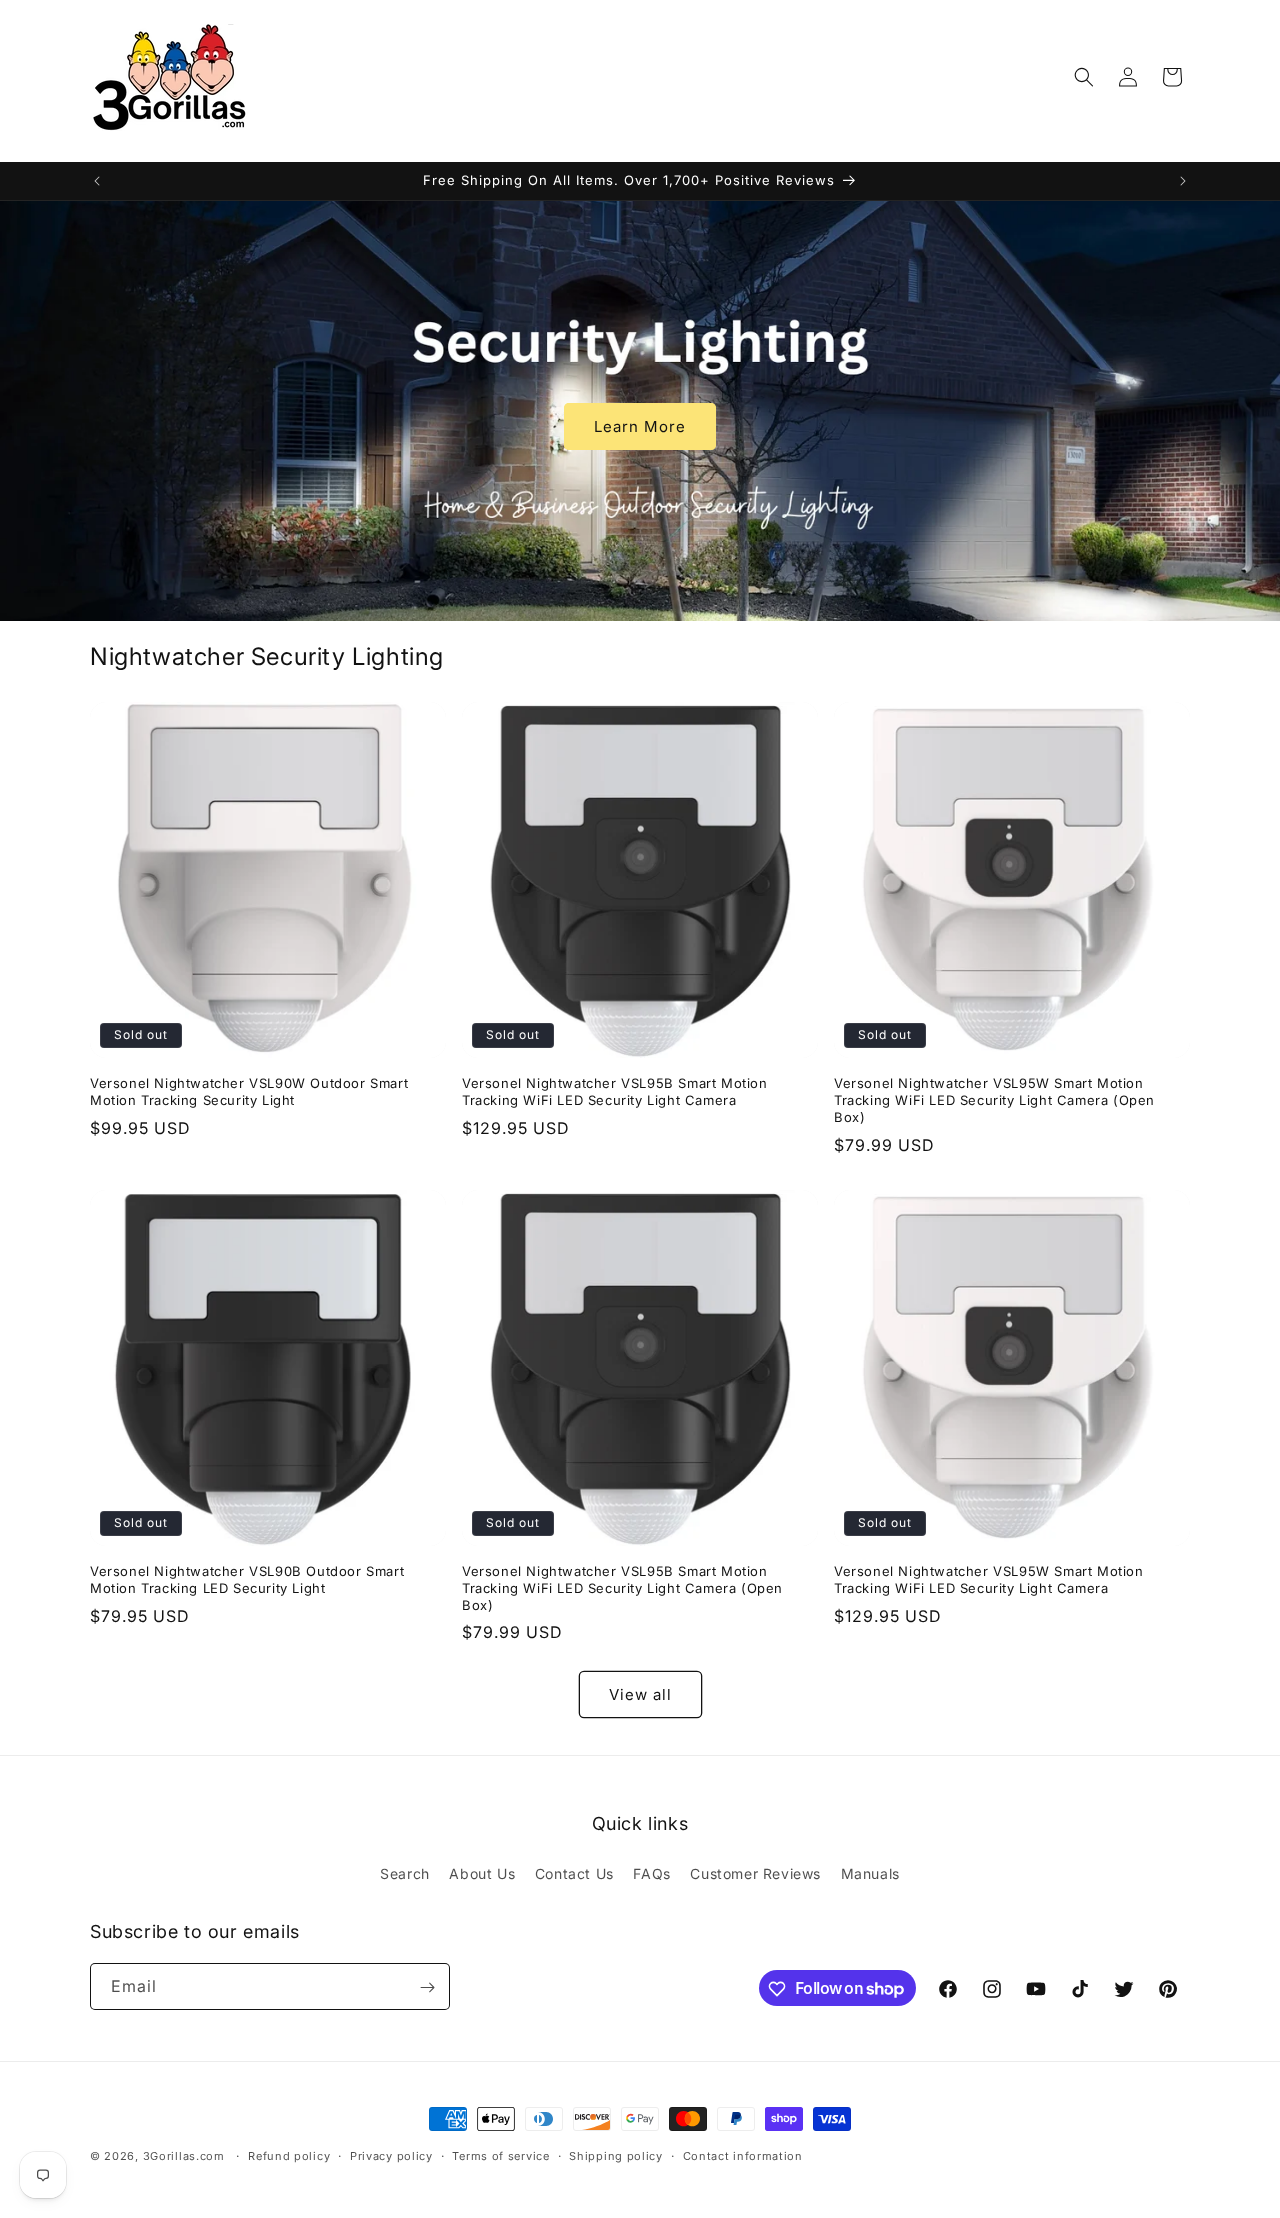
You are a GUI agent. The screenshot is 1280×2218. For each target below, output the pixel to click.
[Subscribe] (427, 1987)
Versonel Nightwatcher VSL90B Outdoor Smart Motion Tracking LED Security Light (247, 1579)
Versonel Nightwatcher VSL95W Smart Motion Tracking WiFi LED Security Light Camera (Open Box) (994, 1100)
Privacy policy (391, 2155)
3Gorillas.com (184, 2156)
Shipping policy (616, 2155)
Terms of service (500, 2155)
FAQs (651, 1872)
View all (640, 1694)
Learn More (640, 425)
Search (405, 1872)
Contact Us (574, 1872)
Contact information (743, 2155)
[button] (1084, 77)
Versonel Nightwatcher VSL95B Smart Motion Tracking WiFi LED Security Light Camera (615, 1091)
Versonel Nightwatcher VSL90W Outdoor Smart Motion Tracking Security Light (249, 1091)
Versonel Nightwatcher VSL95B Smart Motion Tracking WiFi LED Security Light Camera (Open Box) (622, 1588)
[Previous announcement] (97, 181)
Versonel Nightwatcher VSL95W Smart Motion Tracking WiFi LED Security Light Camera (989, 1579)
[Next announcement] (1183, 181)
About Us (482, 1872)
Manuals (870, 1872)
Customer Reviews (755, 1872)
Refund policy (289, 2155)
